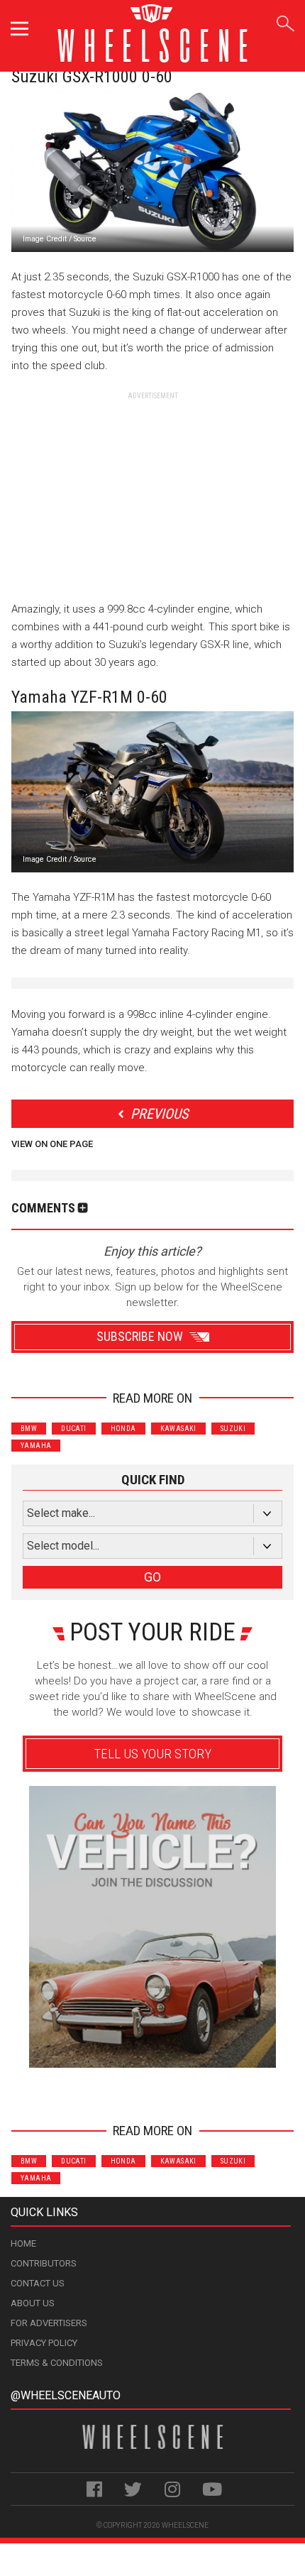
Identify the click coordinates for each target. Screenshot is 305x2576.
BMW (29, 1429)
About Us (33, 2303)
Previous (159, 1114)
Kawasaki (178, 1429)
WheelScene (185, 2525)
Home (23, 2243)
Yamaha (36, 1446)
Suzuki (233, 1429)
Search (285, 21)
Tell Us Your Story (152, 1754)
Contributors (44, 2263)
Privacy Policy (44, 2343)
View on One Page (52, 1144)
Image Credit (45, 239)
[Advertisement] (152, 490)
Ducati (73, 1429)
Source (85, 239)
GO (152, 1577)
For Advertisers (49, 2323)
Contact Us (38, 2283)
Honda (123, 1429)
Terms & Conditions (57, 2363)
